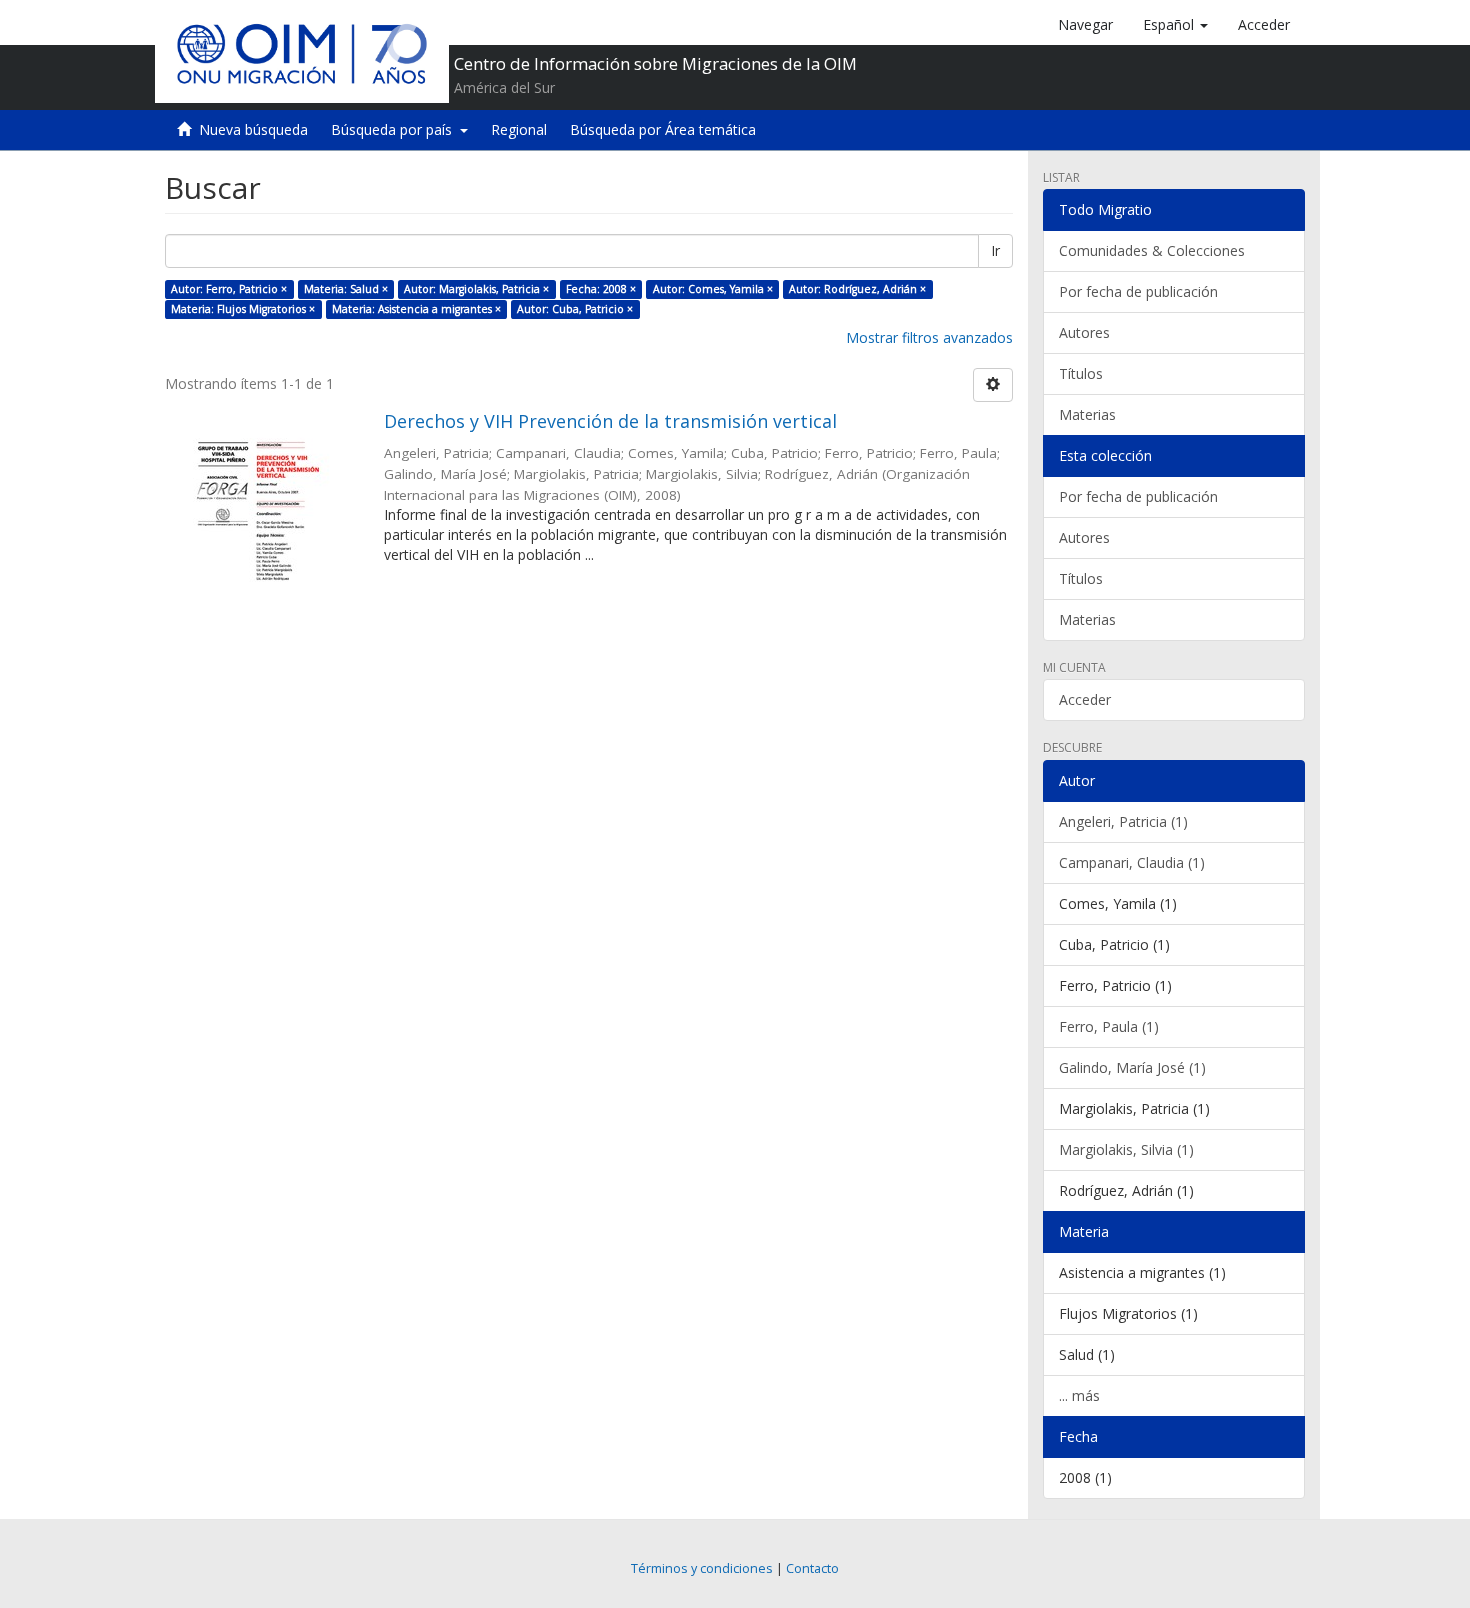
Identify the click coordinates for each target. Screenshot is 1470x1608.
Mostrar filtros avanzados (929, 337)
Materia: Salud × (346, 289)
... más (1079, 1395)
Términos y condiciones (702, 1568)
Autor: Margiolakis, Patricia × (476, 289)
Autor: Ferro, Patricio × (229, 289)
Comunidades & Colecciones (1152, 250)
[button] (1175, 25)
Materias (1087, 414)
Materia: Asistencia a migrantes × (416, 309)
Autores (1084, 332)
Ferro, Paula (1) (1109, 1026)
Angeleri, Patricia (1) (1123, 821)
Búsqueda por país (395, 129)
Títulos (1081, 373)
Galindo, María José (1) (1132, 1067)
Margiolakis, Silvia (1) (1126, 1149)
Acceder (1085, 699)
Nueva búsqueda (253, 129)
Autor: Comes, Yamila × (713, 289)
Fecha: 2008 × (601, 289)
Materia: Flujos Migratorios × (243, 309)
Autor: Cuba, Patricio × (575, 309)
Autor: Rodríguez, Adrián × (857, 289)
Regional (519, 129)
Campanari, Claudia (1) (1132, 862)
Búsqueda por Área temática (663, 129)
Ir (995, 250)
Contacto (812, 1568)
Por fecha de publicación (1138, 291)
